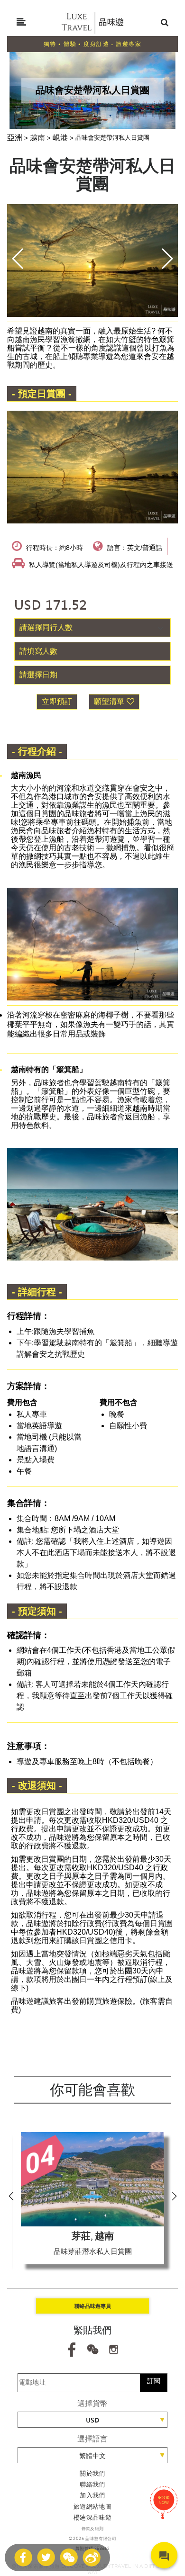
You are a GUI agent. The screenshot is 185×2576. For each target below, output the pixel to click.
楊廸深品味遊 (92, 2517)
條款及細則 (93, 2529)
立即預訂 (57, 701)
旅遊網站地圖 (92, 2507)
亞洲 (15, 138)
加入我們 (92, 2495)
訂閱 (154, 2381)
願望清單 (109, 701)
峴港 (60, 138)
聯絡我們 (92, 2484)
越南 (37, 138)
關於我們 (92, 2473)
